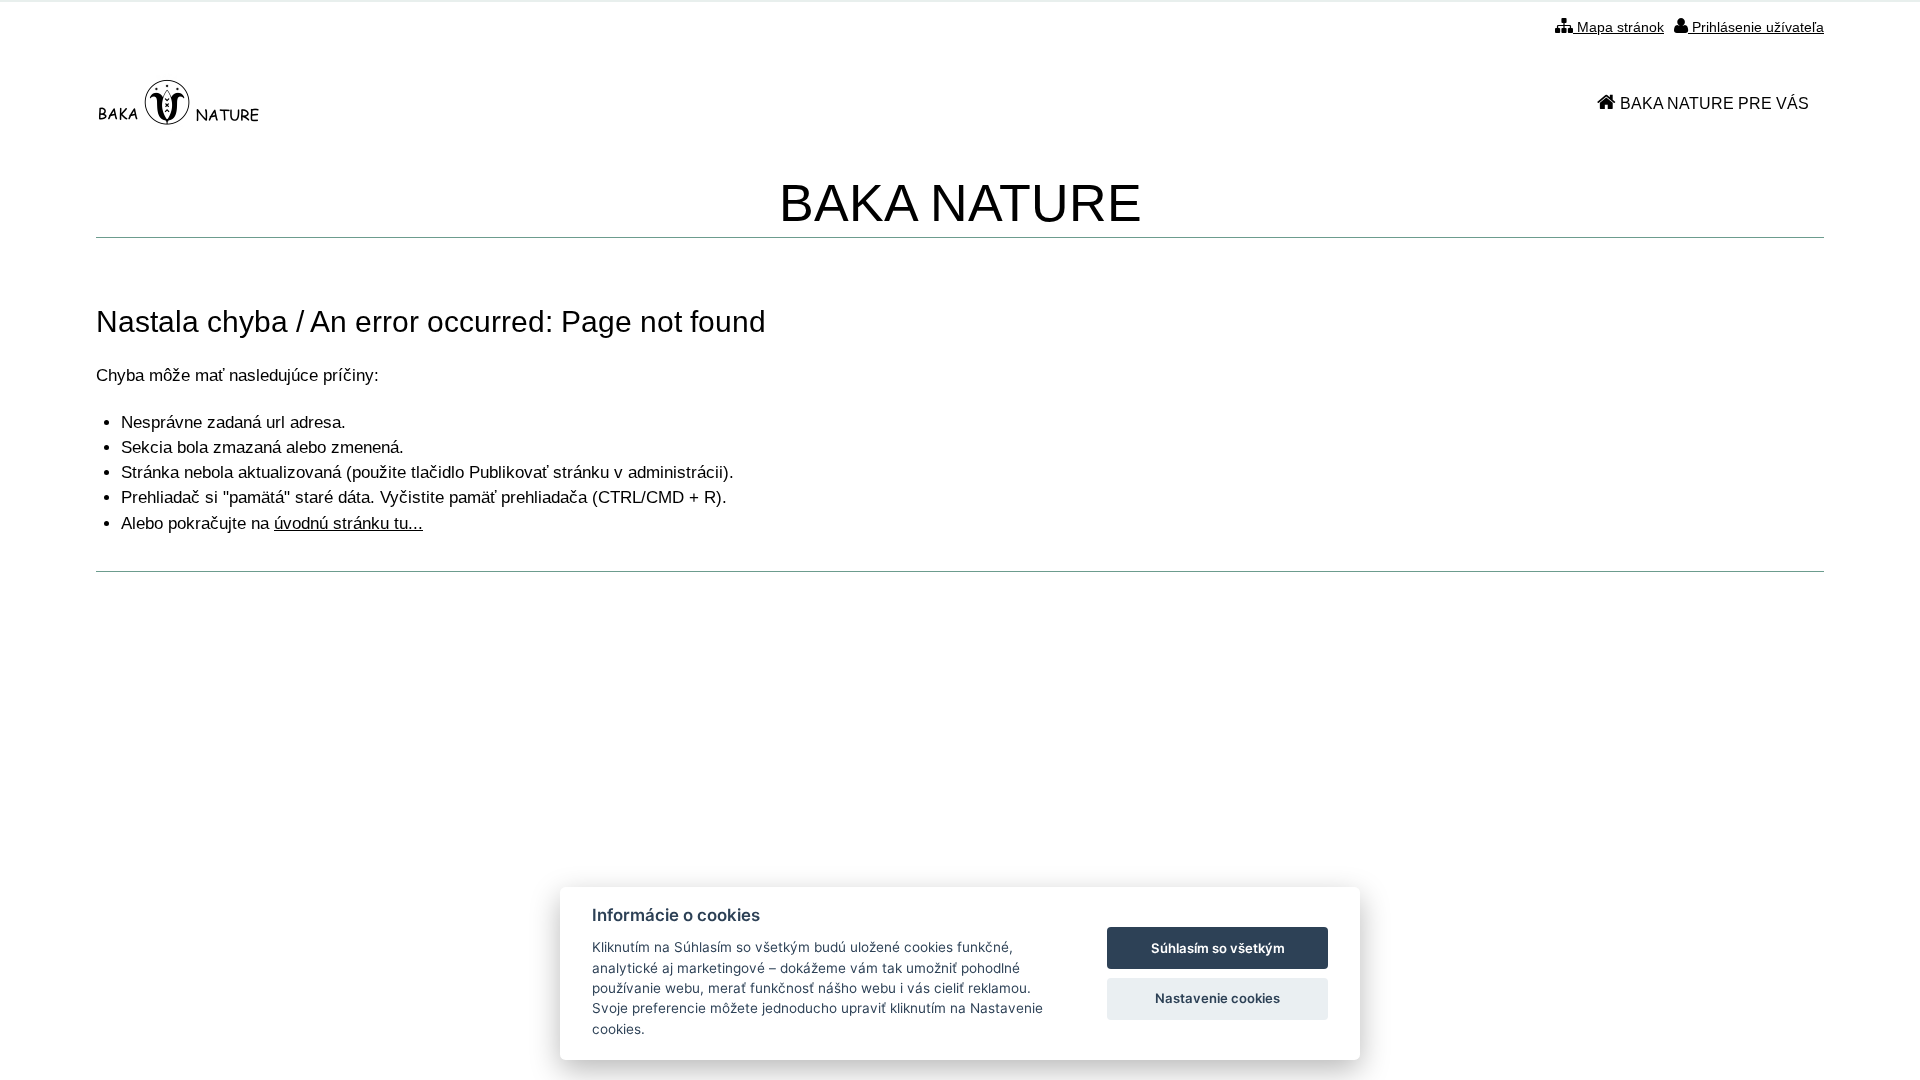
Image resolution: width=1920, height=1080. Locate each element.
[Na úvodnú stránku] (180, 104)
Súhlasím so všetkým (1218, 948)
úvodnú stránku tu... (348, 523)
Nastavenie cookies (1217, 998)
